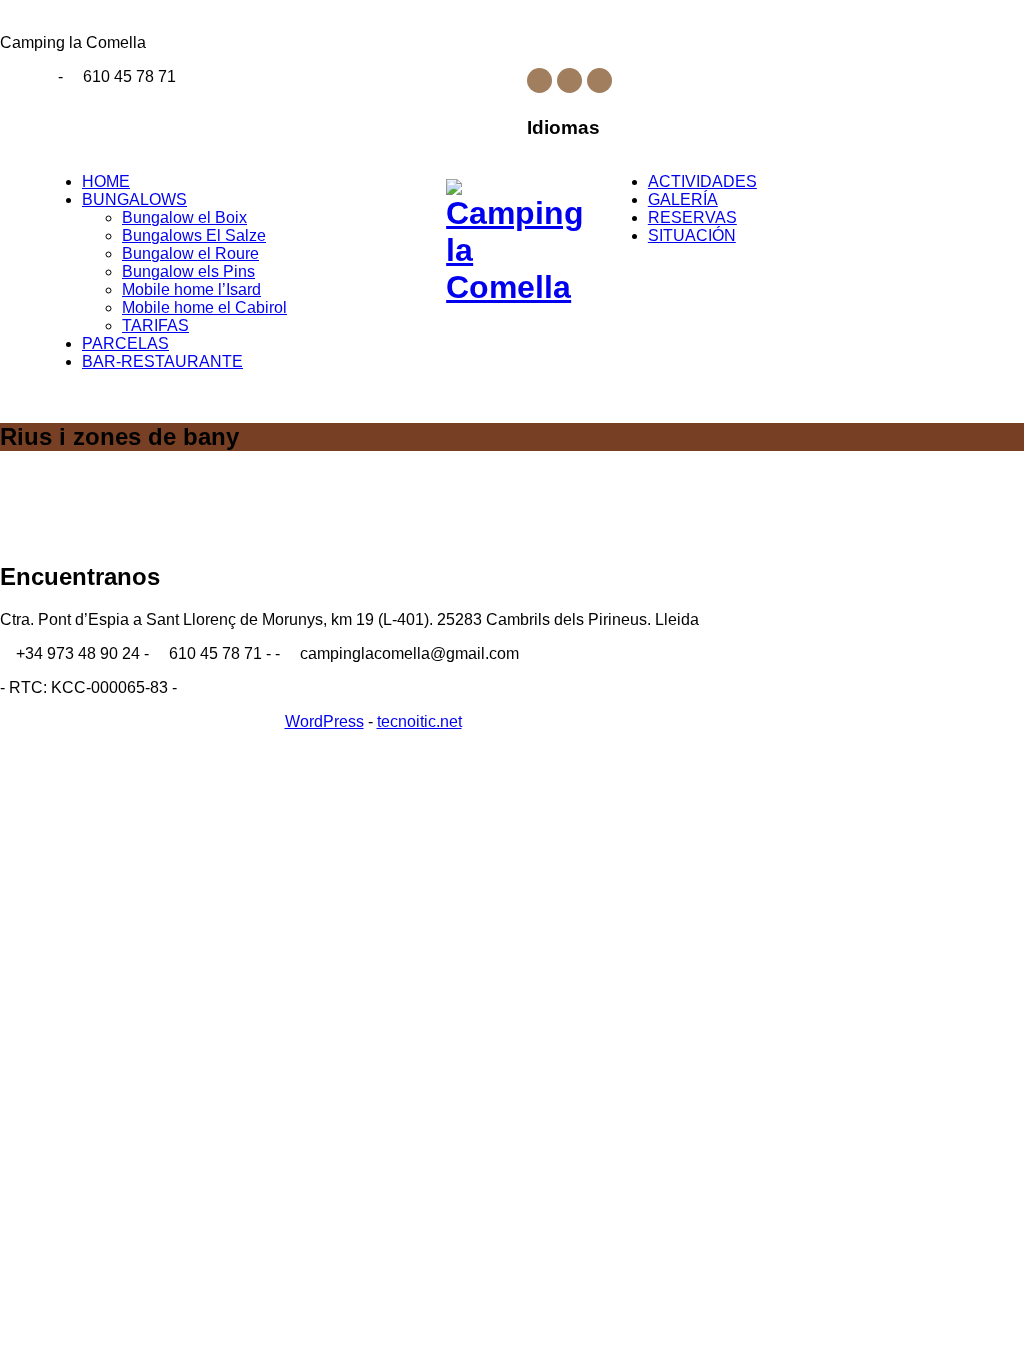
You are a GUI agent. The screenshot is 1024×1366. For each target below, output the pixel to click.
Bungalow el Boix (184, 217)
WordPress (324, 721)
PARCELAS (125, 343)
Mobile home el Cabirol (204, 307)
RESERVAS (692, 217)
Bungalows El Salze (194, 235)
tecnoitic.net (419, 721)
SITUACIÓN (692, 235)
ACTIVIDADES (702, 181)
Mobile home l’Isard (191, 289)
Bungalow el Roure (190, 253)
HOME (106, 181)
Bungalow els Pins (188, 271)
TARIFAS (155, 325)
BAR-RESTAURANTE (162, 361)
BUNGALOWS (134, 199)
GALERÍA (683, 199)
